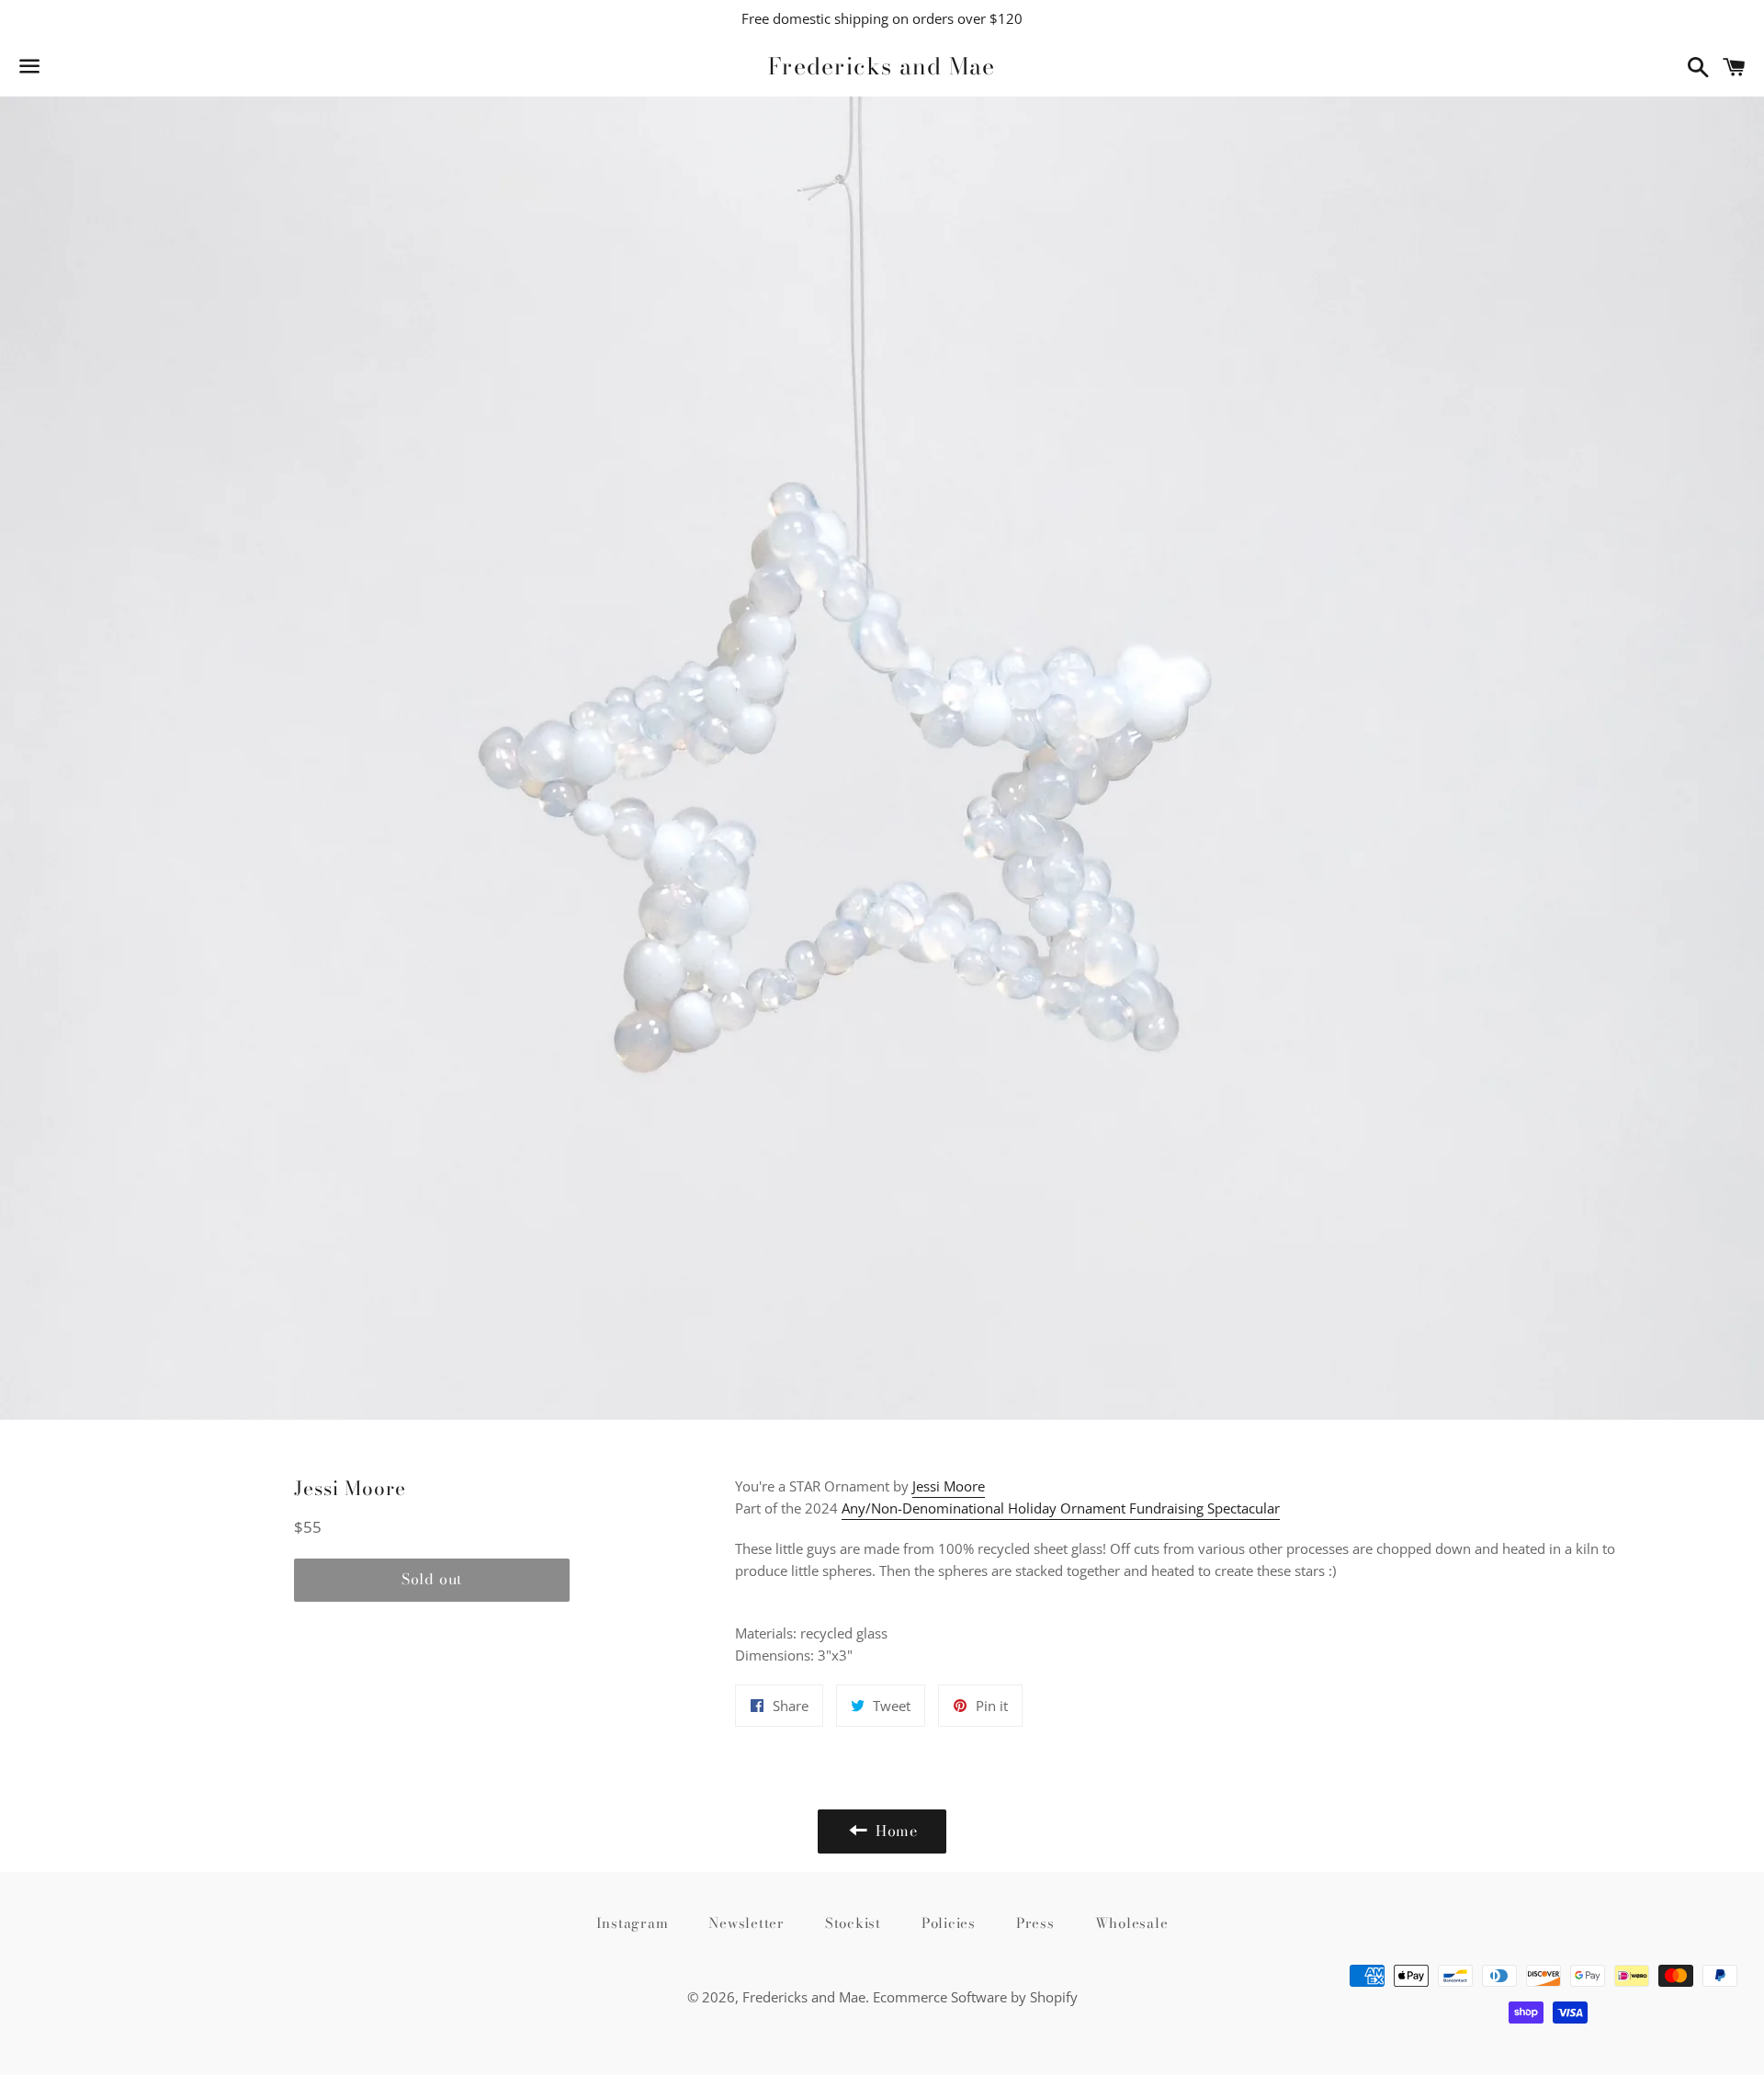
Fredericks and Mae (882, 67)
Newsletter (746, 1923)
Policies (949, 1923)
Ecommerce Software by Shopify (975, 1997)
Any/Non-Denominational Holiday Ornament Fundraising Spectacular (1061, 1508)
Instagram (633, 1923)
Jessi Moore (949, 1486)
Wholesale (1132, 1923)
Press (1035, 1923)
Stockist (853, 1923)
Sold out (432, 1579)
